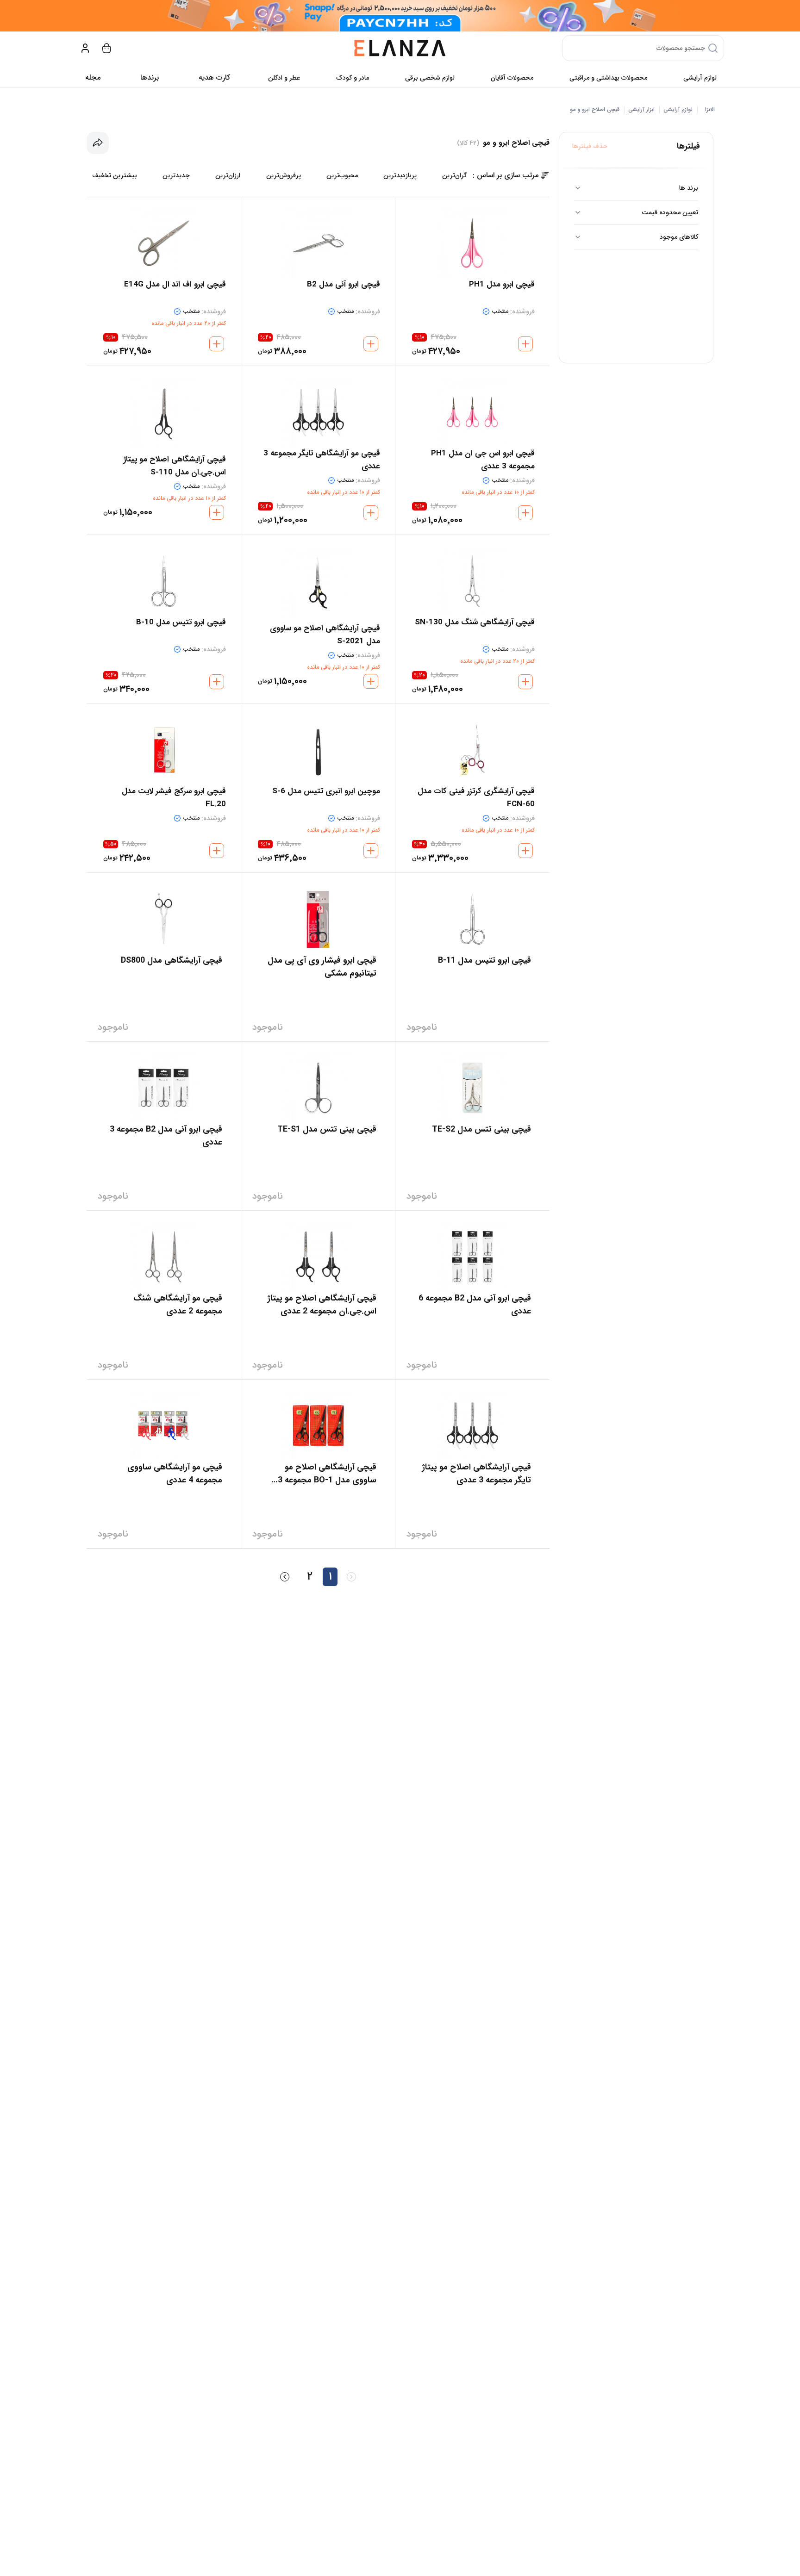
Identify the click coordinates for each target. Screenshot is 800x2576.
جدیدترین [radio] (176, 175)
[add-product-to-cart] (525, 344)
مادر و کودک (353, 78)
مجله (93, 78)
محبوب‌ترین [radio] (342, 175)
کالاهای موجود (679, 237)
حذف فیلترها (590, 146)
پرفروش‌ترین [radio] (284, 175)
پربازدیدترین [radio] (400, 175)
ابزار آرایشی (641, 110)
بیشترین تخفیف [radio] (115, 175)
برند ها (689, 188)
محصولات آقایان (512, 78)
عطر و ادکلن (284, 78)
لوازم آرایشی (700, 78)
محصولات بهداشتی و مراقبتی (608, 78)
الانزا (710, 110)
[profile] (85, 48)
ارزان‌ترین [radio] (228, 175)
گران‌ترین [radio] (455, 175)
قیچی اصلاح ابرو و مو (595, 110)
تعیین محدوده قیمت (670, 212)
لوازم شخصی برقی (430, 78)
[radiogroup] (280, 175)
